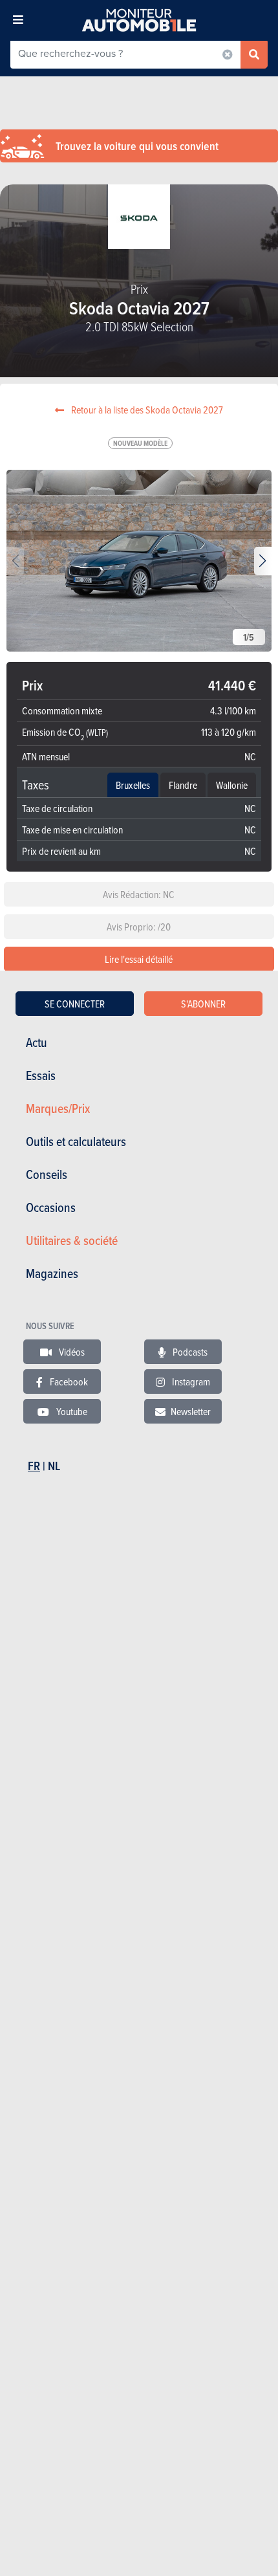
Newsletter (191, 1411)
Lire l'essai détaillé (139, 959)
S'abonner (203, 1004)
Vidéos (71, 1352)
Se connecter (75, 1004)
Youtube (71, 1411)
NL (54, 1466)
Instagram (190, 1382)
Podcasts (189, 1352)
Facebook (68, 1382)
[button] (263, 561)
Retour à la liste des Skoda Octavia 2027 (146, 410)
